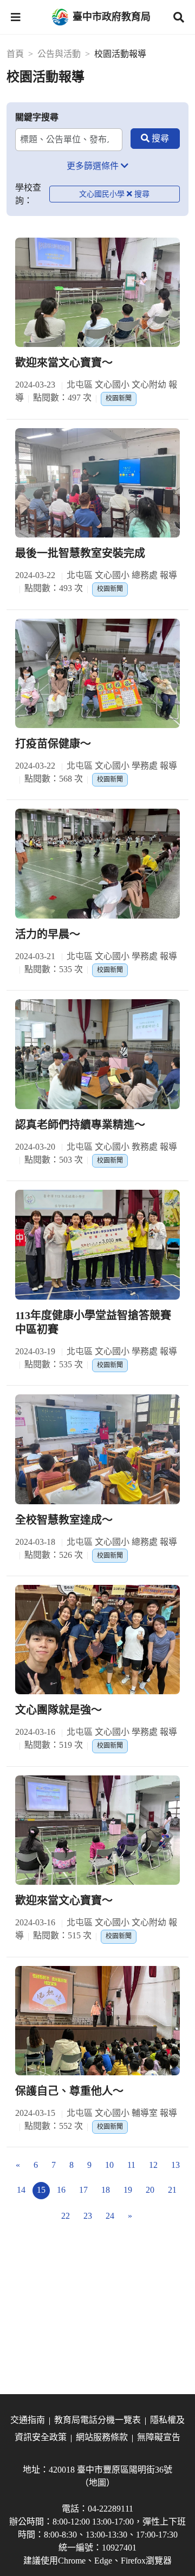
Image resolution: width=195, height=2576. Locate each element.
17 (83, 2190)
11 (131, 2165)
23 (88, 2216)
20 (150, 2190)
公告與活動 (59, 54)
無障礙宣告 (159, 2437)
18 (106, 2190)
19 (128, 2190)
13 (175, 2165)
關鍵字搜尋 (37, 117)
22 (66, 2216)
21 (172, 2190)
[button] (16, 17)
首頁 (15, 54)
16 (61, 2190)
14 (21, 2190)
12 (153, 2165)
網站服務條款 (102, 2437)
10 (109, 2165)
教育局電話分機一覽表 (97, 2420)
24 (110, 2216)
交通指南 (28, 2420)
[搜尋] (155, 139)
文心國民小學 (102, 194)
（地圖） (97, 2483)
